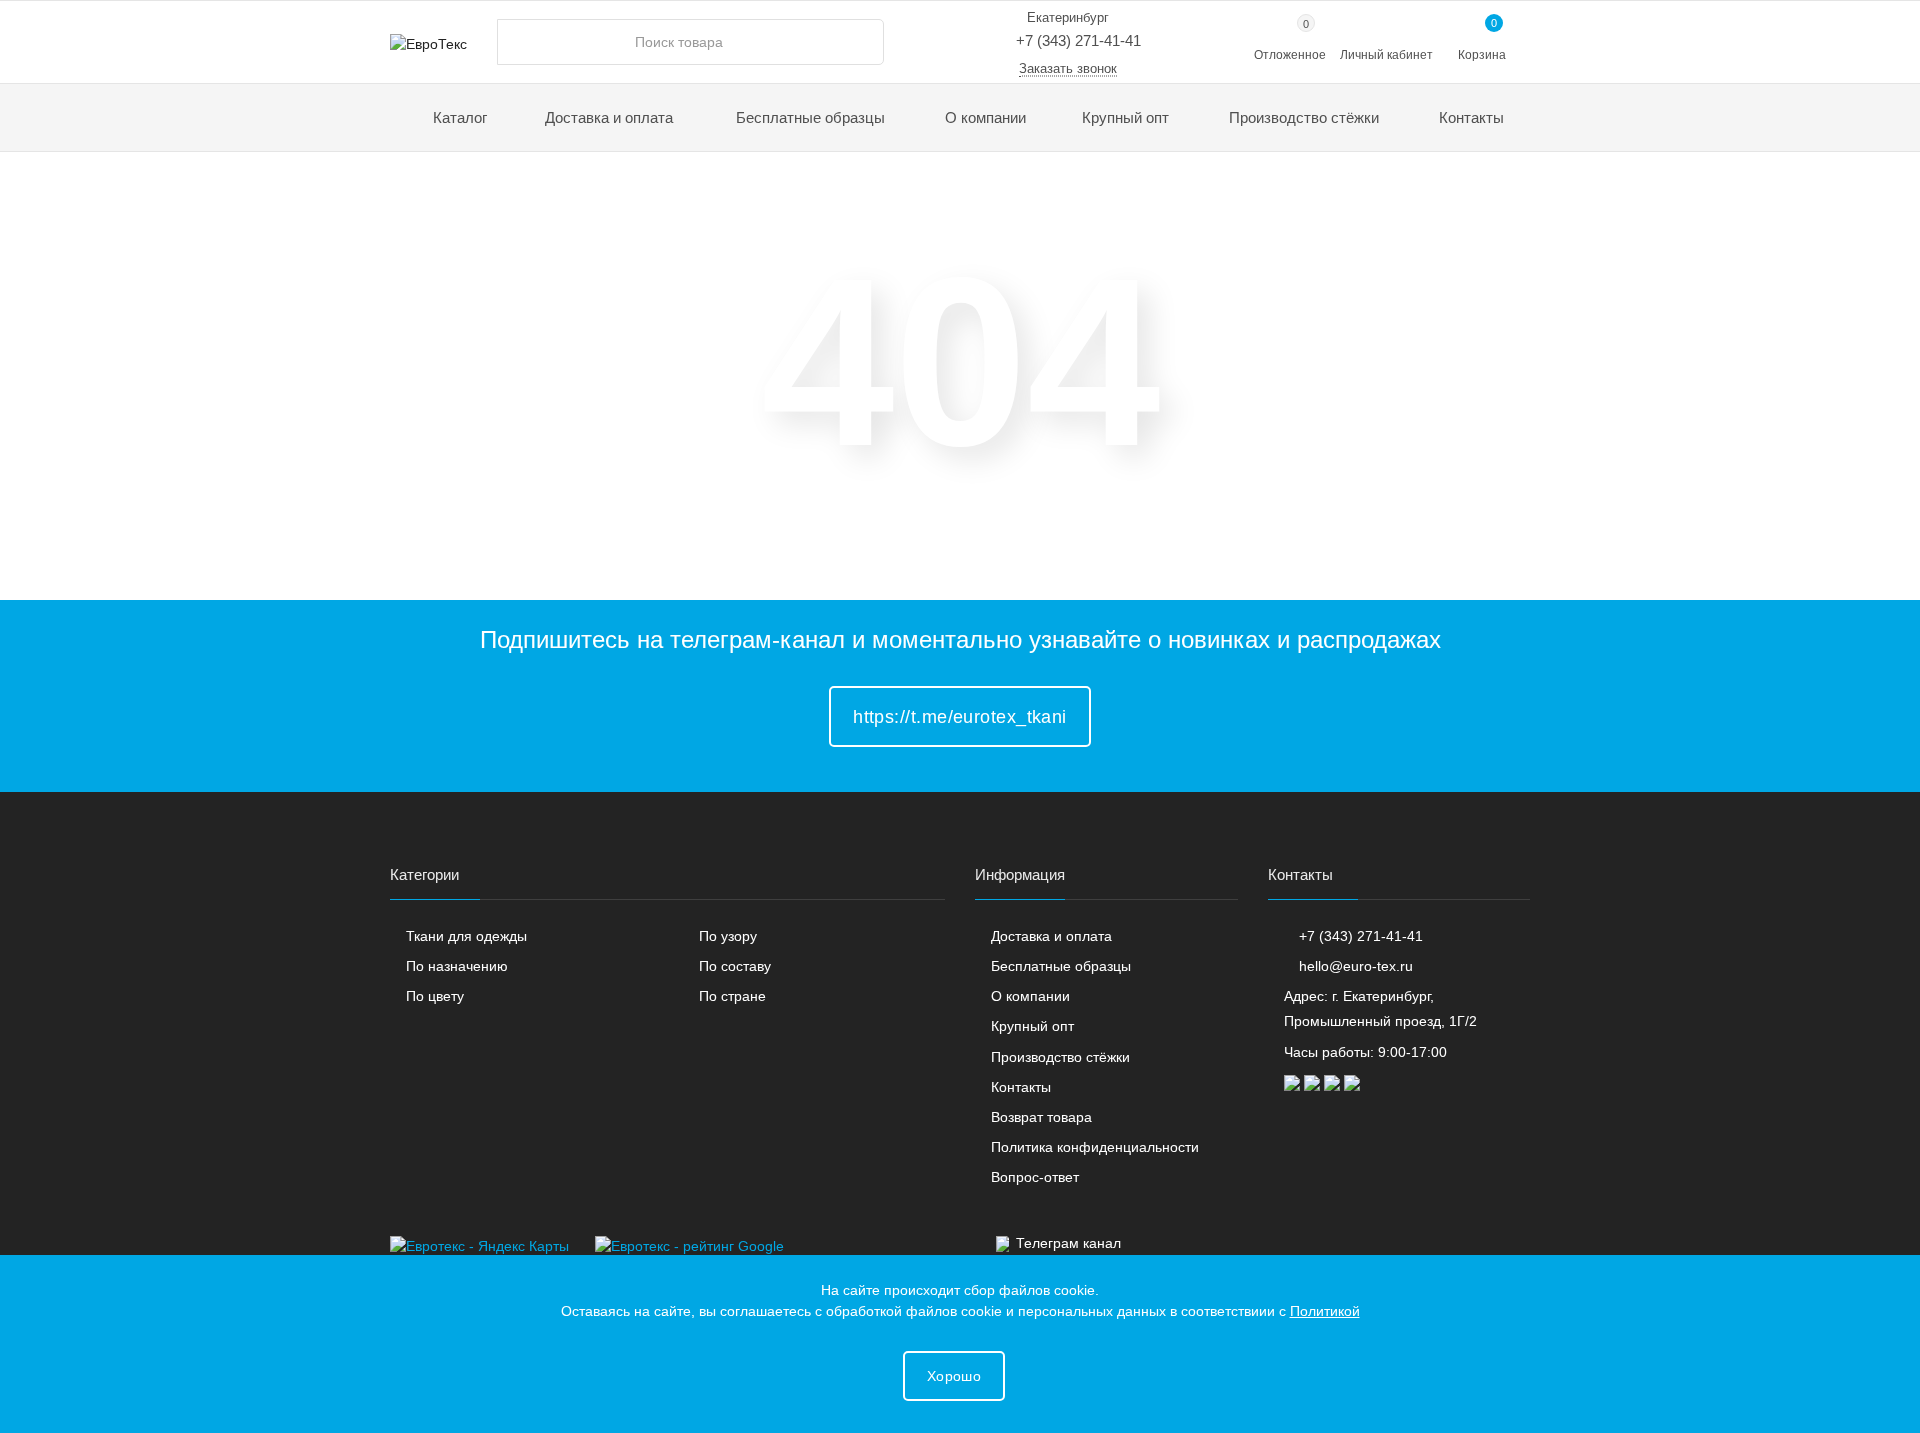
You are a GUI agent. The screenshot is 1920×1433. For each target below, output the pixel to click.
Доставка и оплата (609, 117)
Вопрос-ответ (1035, 1177)
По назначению (457, 966)
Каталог (458, 117)
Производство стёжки (1304, 117)
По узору (728, 936)
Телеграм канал (1068, 1243)
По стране (732, 996)
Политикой (1325, 1311)
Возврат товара (1041, 1117)
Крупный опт (1125, 117)
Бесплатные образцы (810, 117)
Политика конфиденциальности (1095, 1147)
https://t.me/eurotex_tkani (960, 717)
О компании (985, 117)
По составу (735, 966)
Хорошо (954, 1376)
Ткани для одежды (466, 936)
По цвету (435, 996)
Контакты (1471, 117)
